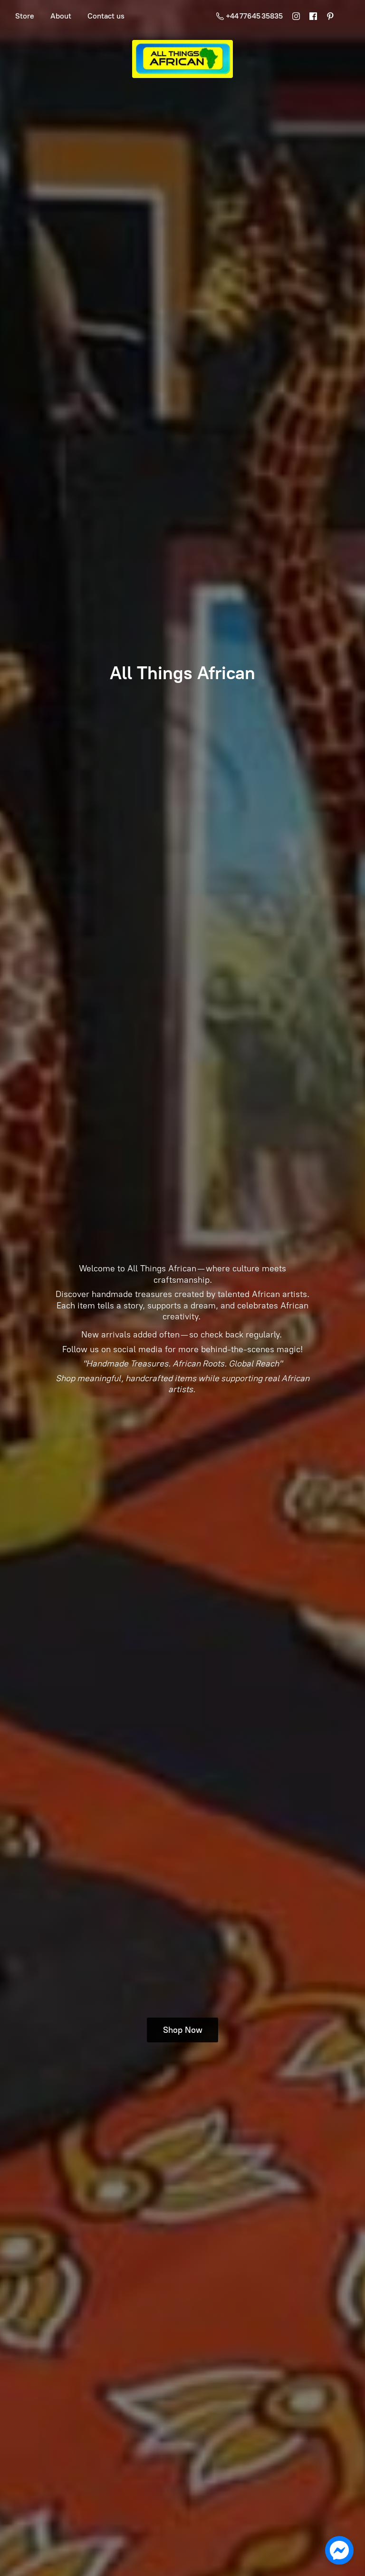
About (61, 16)
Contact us (106, 16)
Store (25, 16)
